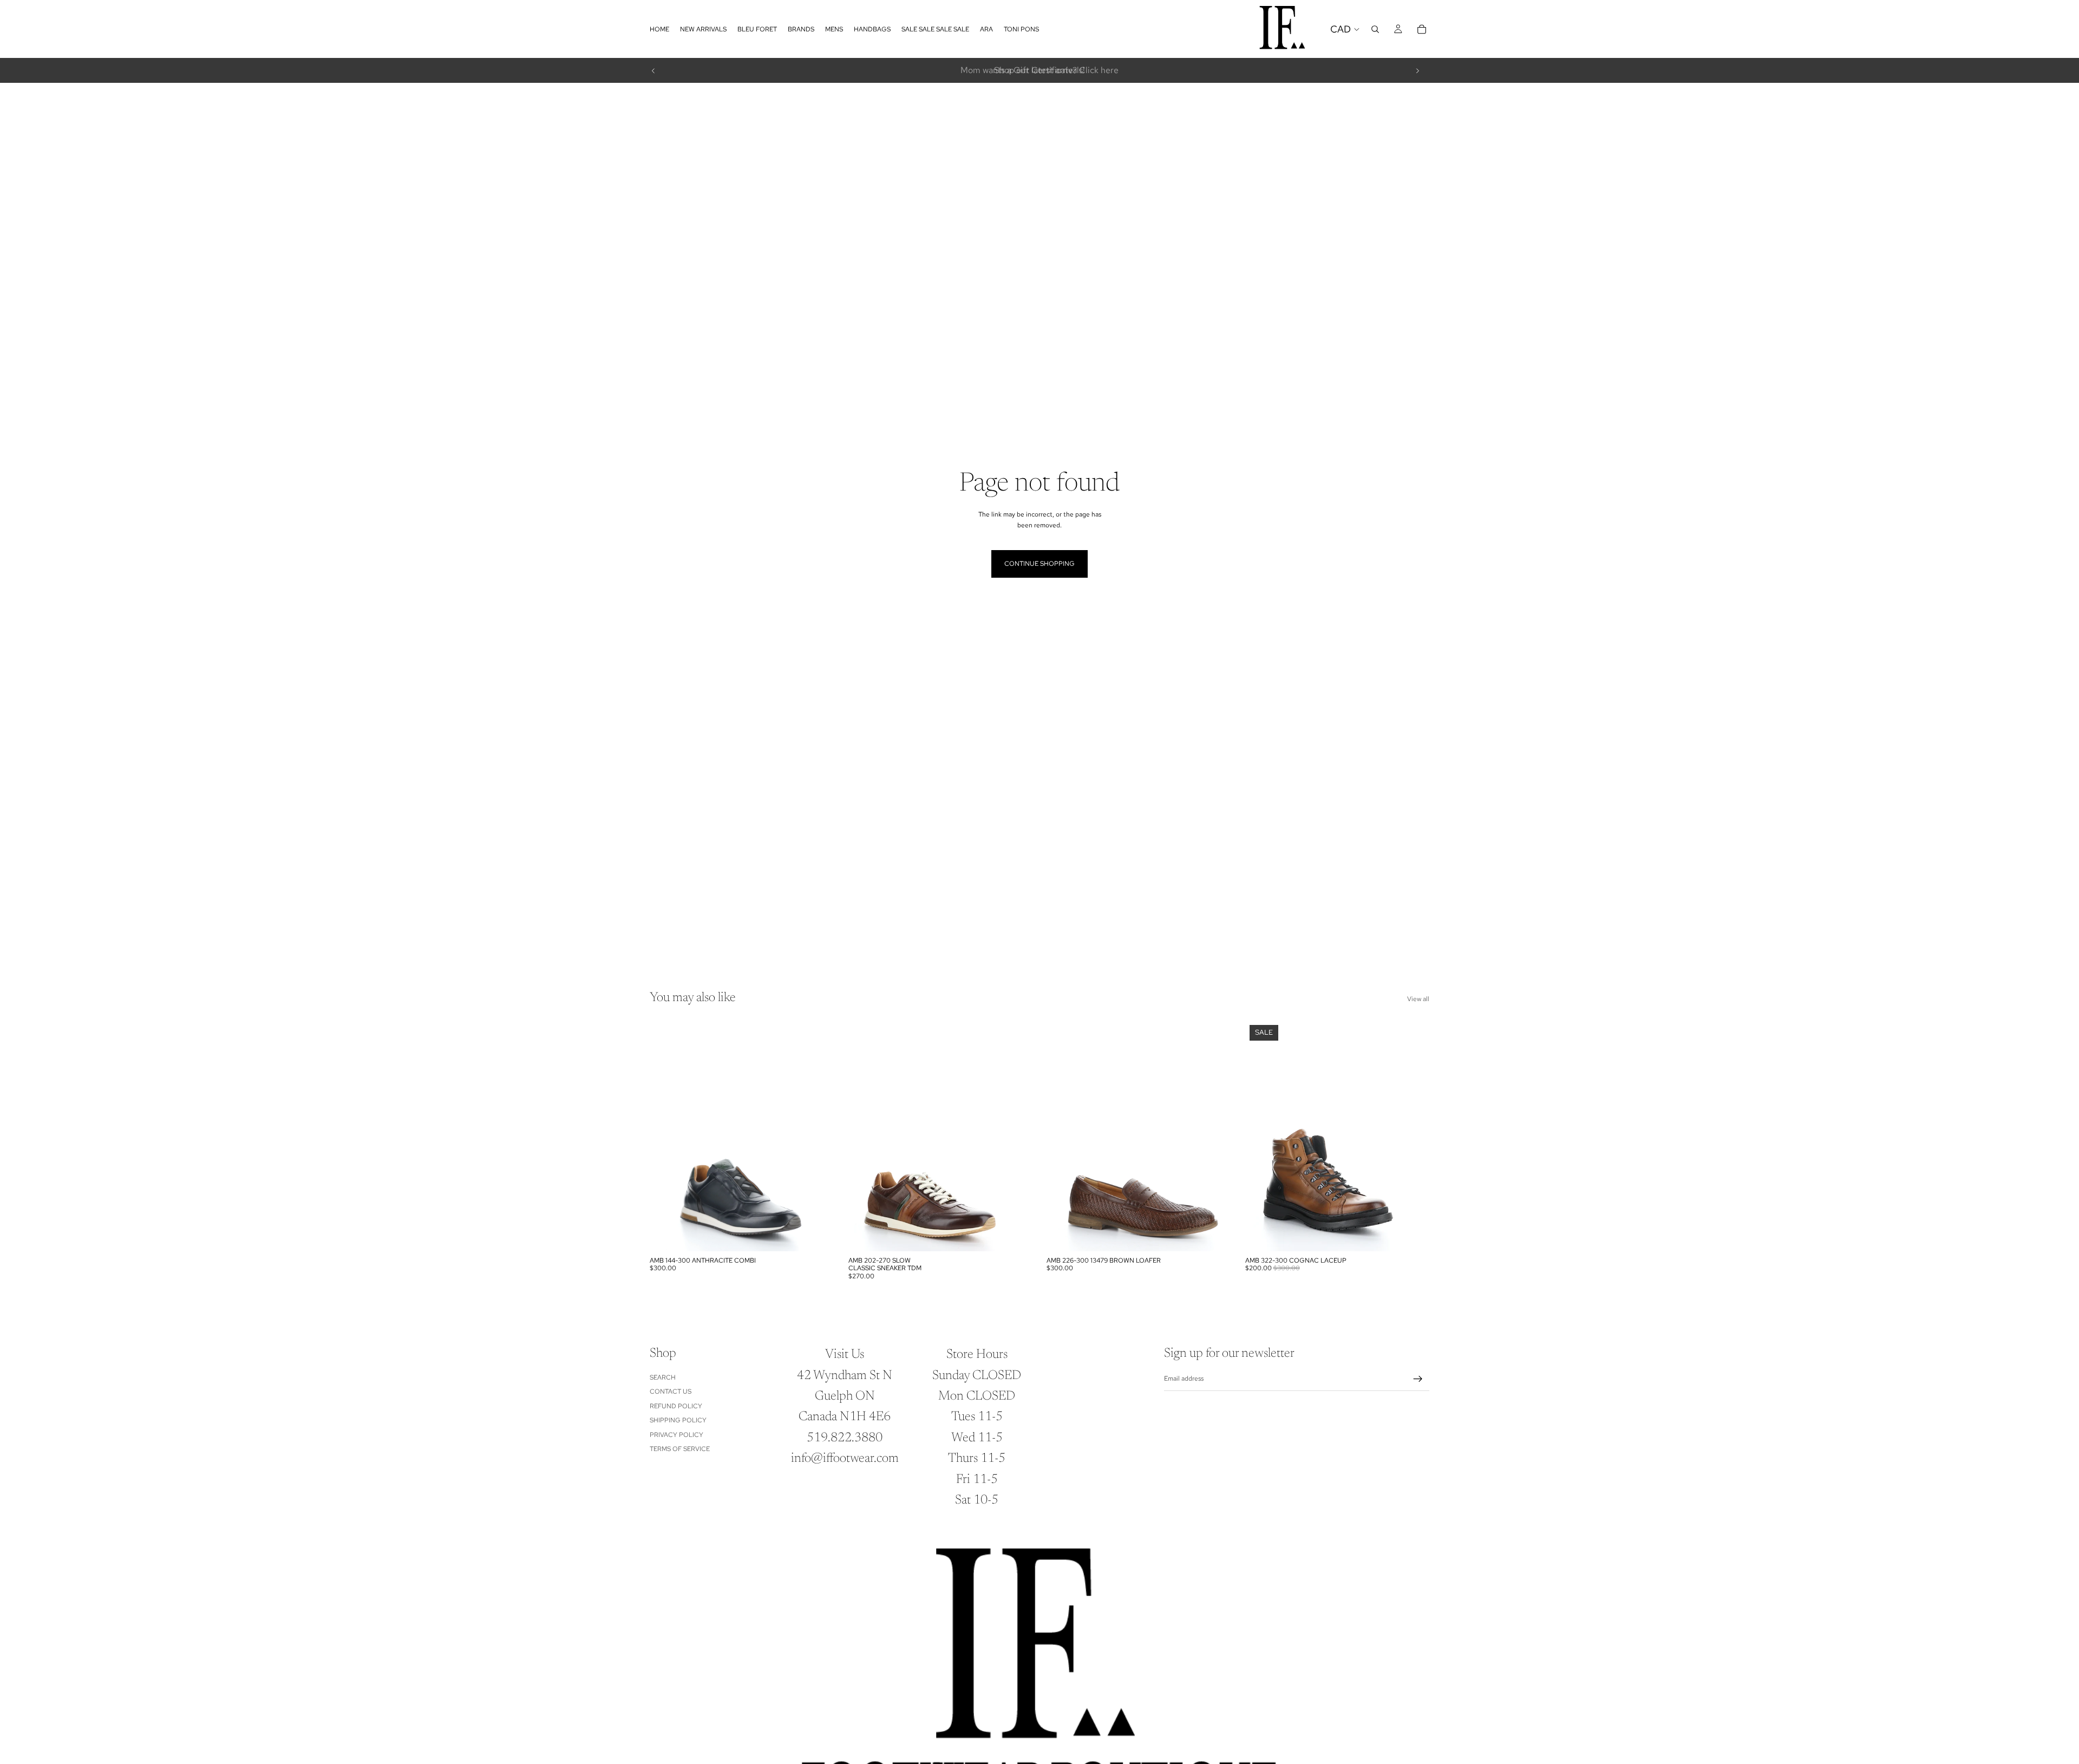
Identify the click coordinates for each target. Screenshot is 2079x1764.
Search (663, 1377)
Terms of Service (680, 1449)
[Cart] (1422, 29)
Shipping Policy (678, 1420)
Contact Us (671, 1391)
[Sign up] (1418, 1379)
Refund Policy (676, 1406)
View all (1418, 999)
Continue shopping (1039, 564)
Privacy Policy (676, 1435)
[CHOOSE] (818, 1234)
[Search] (1375, 29)
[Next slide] (1417, 70)
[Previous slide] (653, 70)
